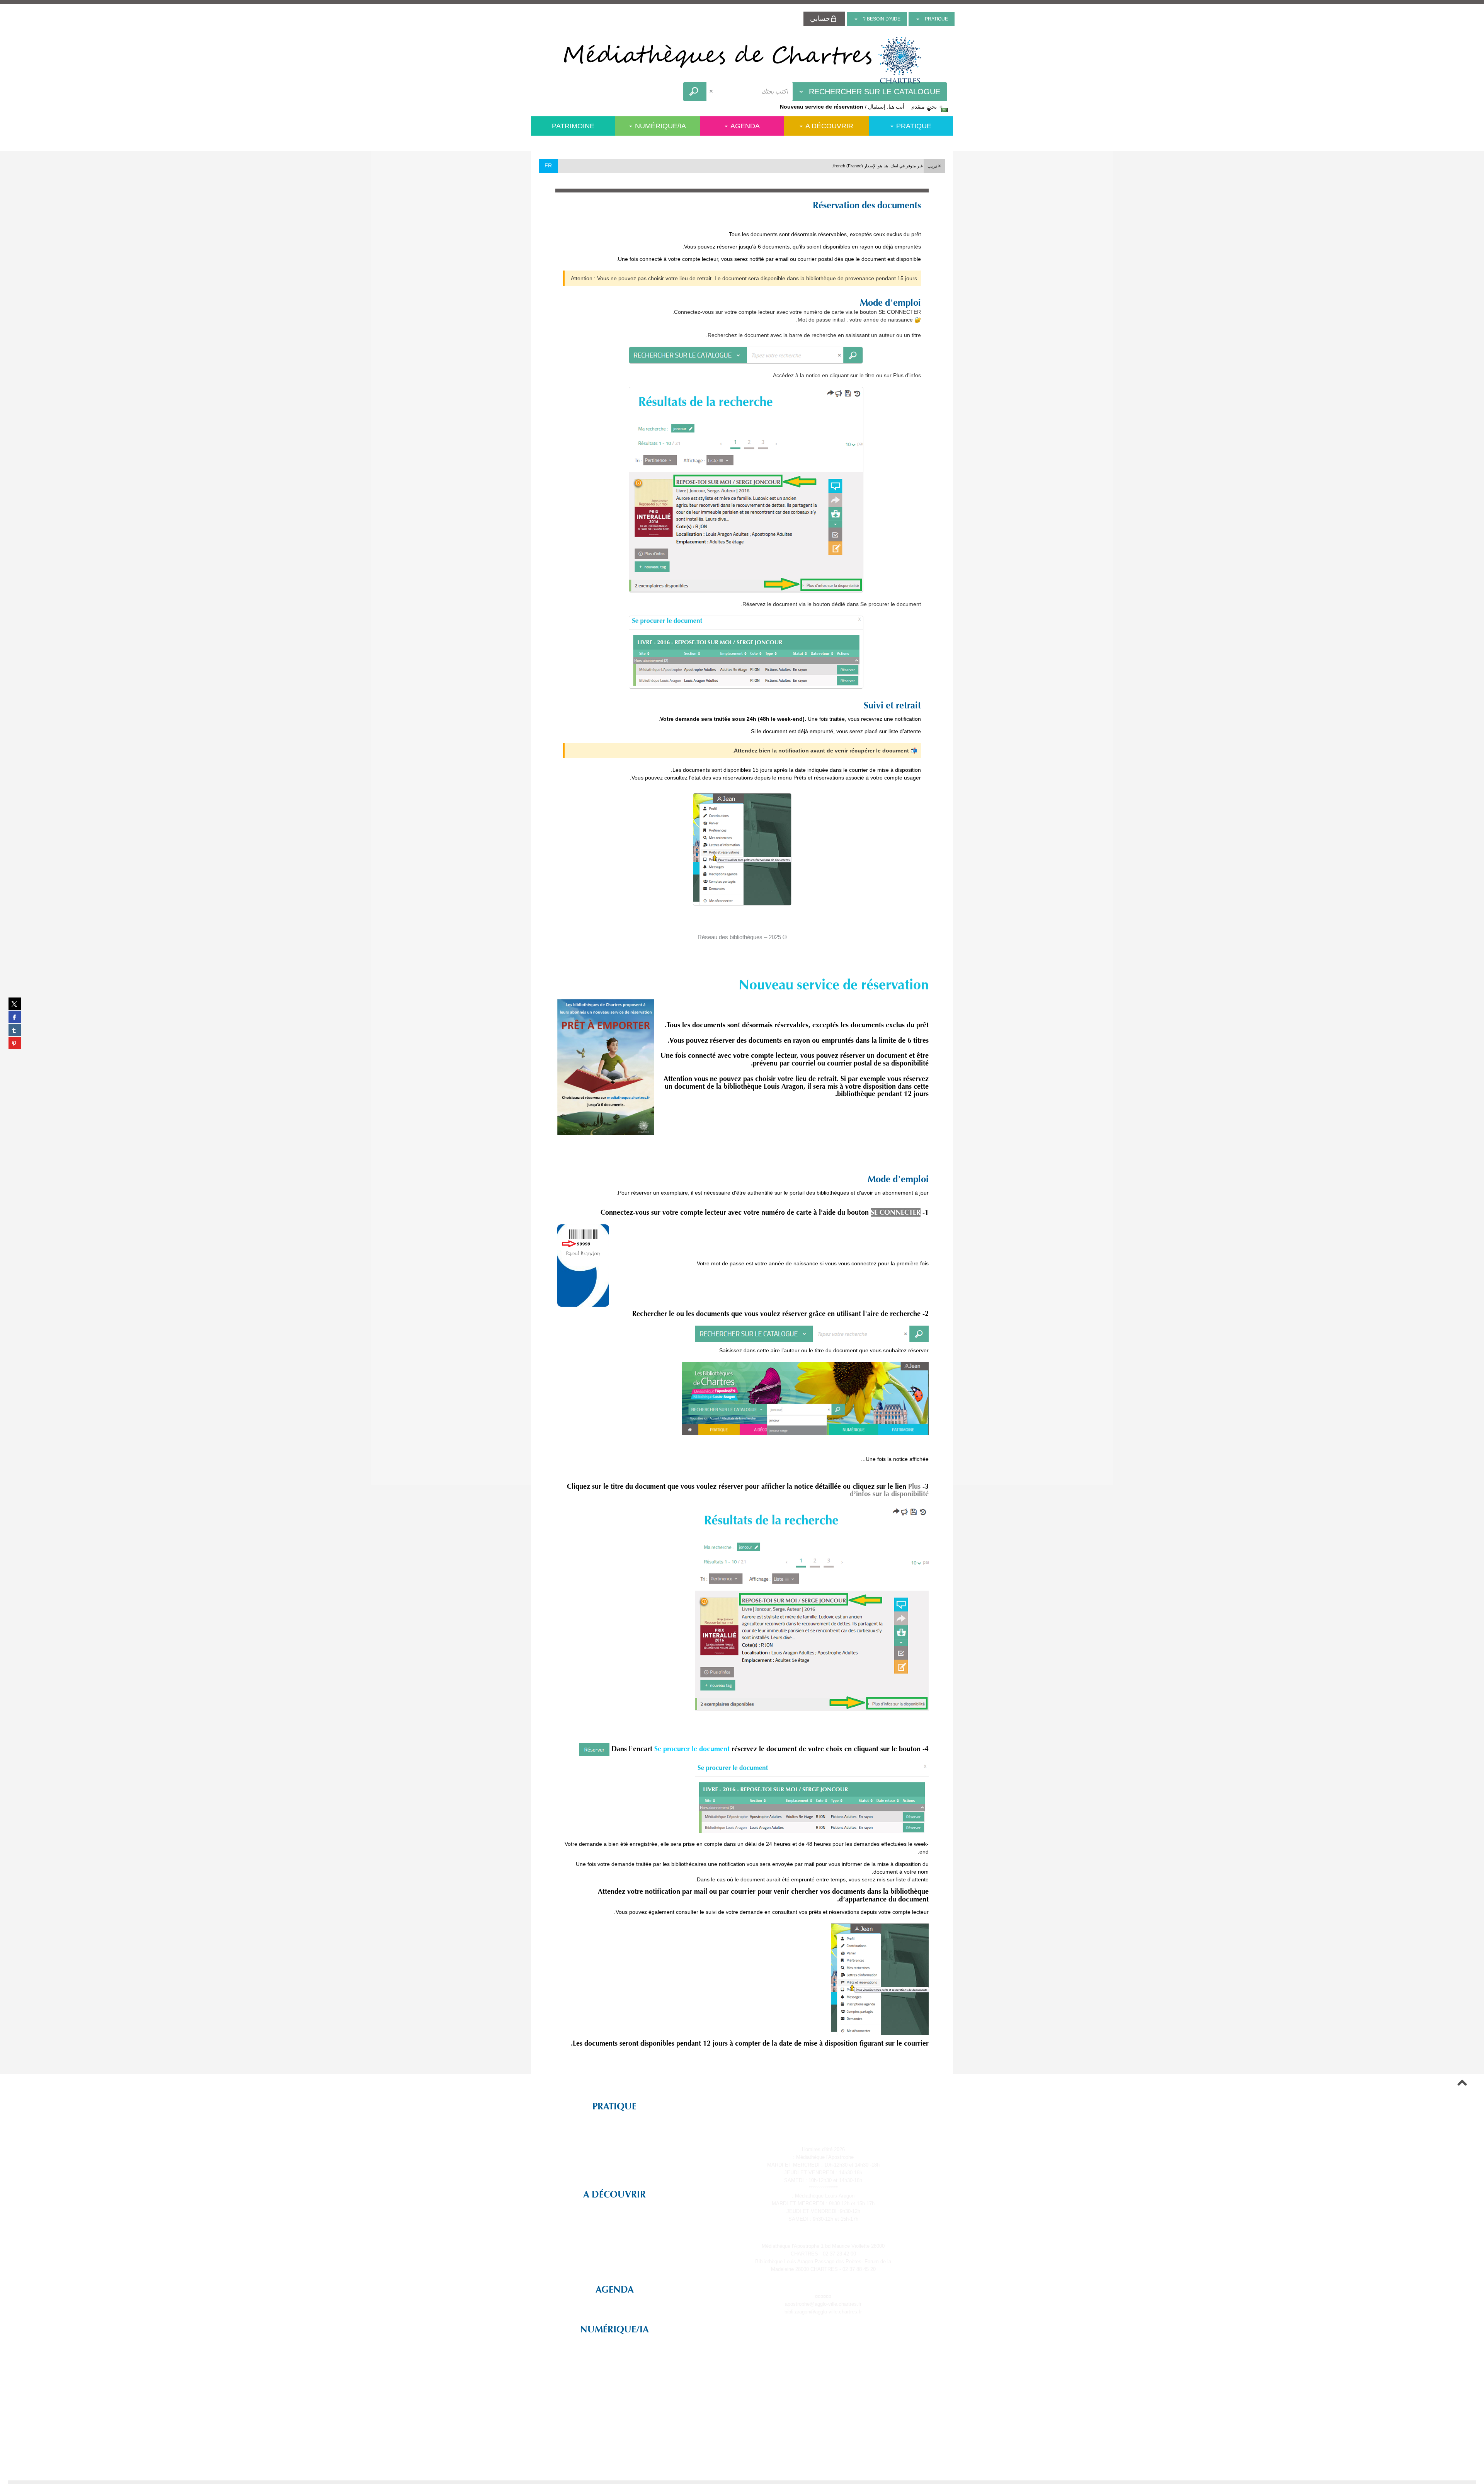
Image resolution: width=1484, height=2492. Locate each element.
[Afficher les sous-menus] (918, 19)
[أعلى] (1462, 2084)
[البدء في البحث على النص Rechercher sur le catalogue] (695, 92)
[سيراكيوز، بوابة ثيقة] (742, 60)
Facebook (827, 2104)
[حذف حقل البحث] (712, 92)
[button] (934, 166)
